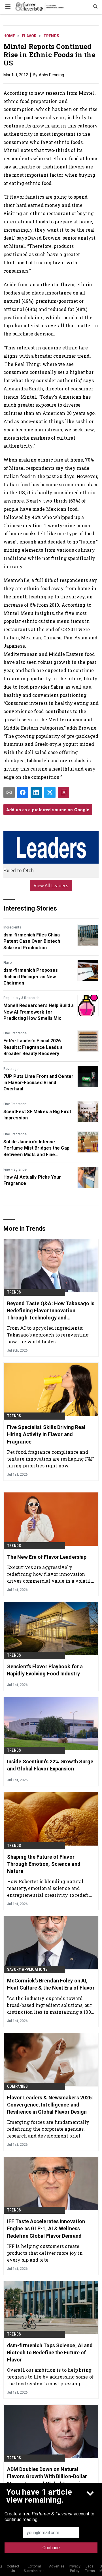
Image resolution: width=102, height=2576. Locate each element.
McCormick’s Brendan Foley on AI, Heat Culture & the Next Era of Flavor (51, 1984)
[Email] (9, 792)
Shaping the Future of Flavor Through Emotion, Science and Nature (44, 1864)
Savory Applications (27, 1969)
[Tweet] (50, 792)
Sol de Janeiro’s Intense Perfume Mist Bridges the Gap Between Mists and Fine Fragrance (36, 1148)
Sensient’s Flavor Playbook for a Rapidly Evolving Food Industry (45, 1670)
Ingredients (12, 927)
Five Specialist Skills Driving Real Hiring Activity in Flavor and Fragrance (46, 1434)
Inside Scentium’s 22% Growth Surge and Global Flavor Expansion (50, 1765)
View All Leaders (51, 886)
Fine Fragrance (15, 1033)
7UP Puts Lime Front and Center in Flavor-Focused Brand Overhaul (38, 1083)
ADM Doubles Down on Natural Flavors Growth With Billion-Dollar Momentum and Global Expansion (47, 2476)
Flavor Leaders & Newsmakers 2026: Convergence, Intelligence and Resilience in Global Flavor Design (50, 2105)
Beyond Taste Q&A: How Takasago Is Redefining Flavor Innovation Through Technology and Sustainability (51, 1311)
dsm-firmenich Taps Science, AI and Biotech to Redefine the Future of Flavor (50, 2352)
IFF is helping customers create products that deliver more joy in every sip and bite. (45, 2253)
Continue (51, 2548)
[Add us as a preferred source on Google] (63, 792)
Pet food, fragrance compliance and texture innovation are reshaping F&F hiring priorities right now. (51, 1459)
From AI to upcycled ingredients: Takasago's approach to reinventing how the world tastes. (48, 1335)
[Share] (23, 792)
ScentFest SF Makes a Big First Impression (37, 1115)
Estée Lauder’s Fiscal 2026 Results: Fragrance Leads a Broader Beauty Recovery (33, 1047)
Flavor (29, 36)
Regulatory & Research (21, 998)
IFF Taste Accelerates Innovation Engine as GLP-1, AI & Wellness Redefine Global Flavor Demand (46, 2228)
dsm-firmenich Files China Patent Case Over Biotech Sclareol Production (32, 941)
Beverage (11, 1069)
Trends (51, 36)
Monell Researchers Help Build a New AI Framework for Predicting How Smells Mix (39, 1012)
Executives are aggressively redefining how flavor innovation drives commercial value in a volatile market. (50, 1574)
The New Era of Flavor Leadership (47, 1557)
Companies (17, 2086)
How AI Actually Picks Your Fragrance (32, 1180)
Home (9, 36)
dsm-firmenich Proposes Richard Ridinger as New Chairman (31, 977)
